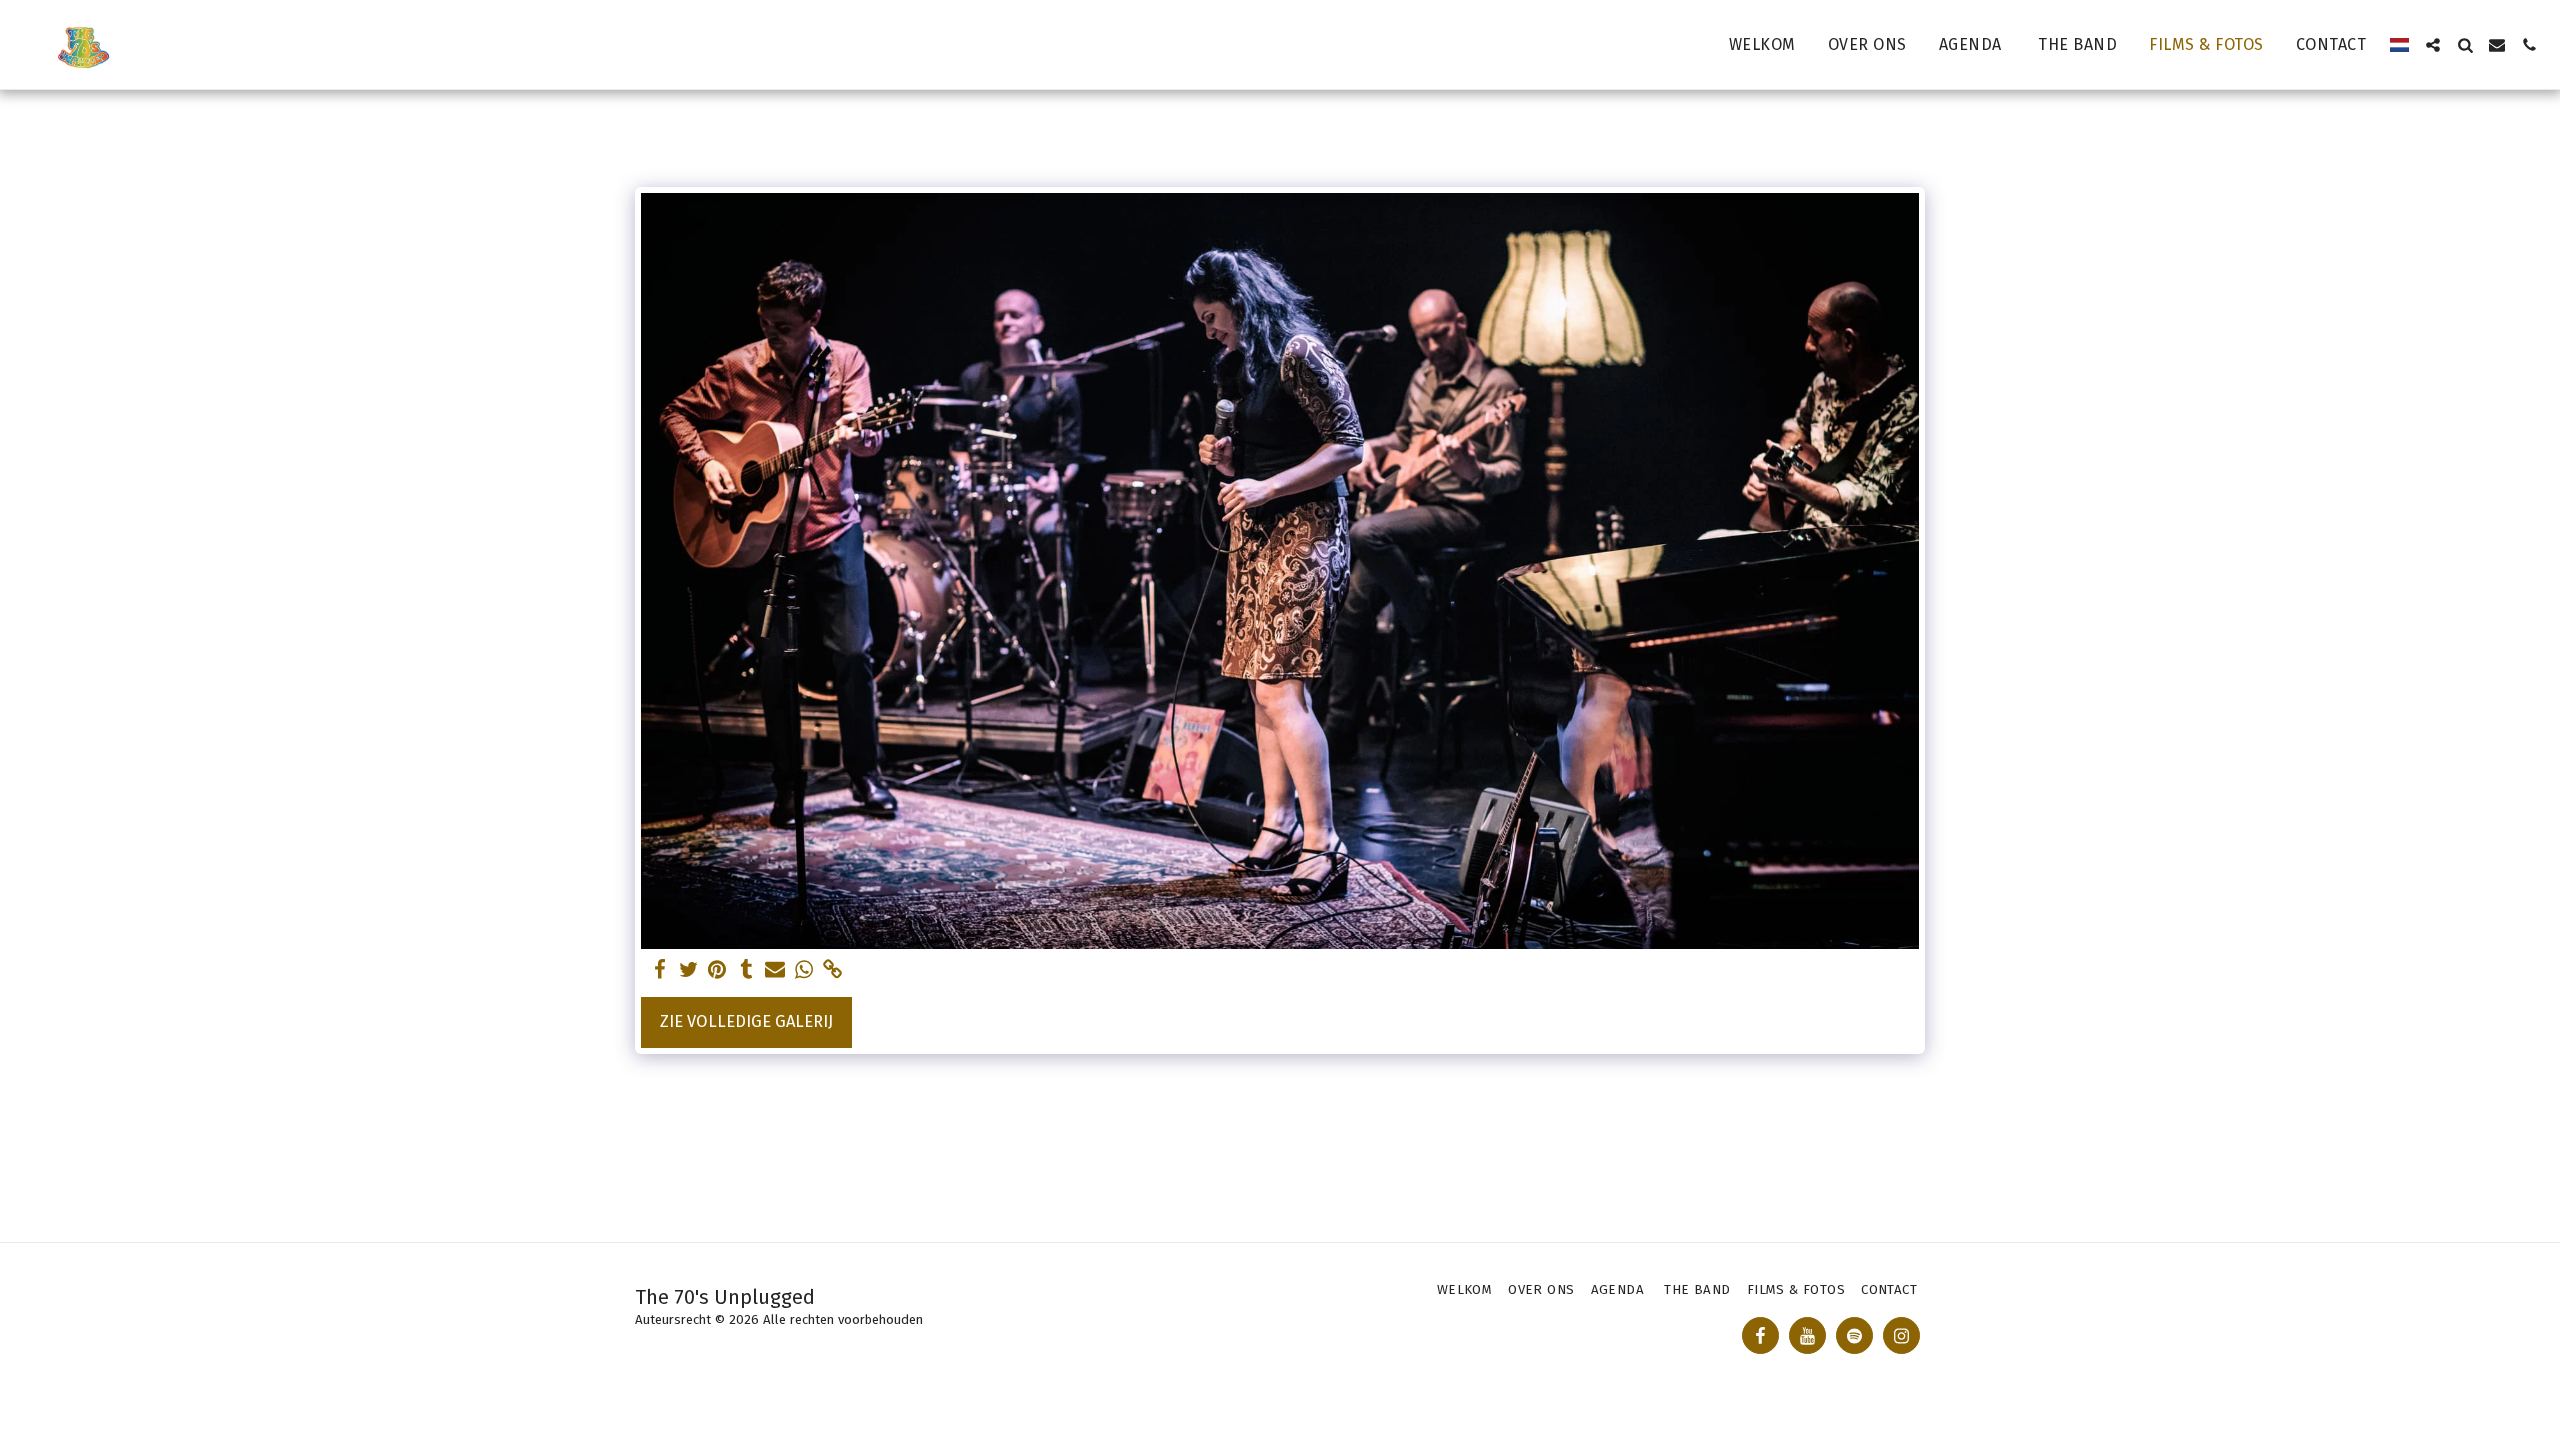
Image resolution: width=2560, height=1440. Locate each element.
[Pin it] (717, 970)
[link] (833, 970)
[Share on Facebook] (659, 970)
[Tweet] (688, 970)
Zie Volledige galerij (746, 1021)
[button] (2433, 45)
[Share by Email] (775, 970)
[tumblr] (746, 970)
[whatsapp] (804, 970)
